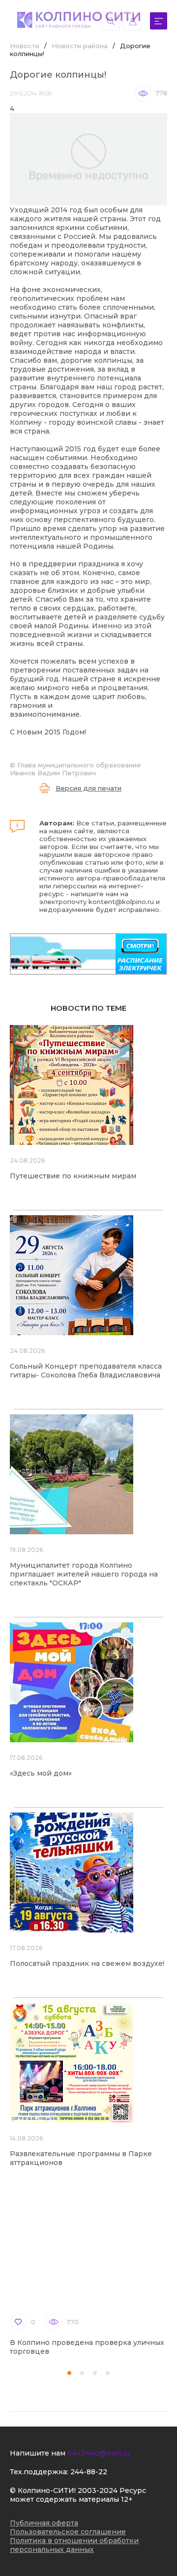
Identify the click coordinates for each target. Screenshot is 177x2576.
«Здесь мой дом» (41, 1773)
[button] (69, 2373)
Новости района (80, 46)
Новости (25, 46)
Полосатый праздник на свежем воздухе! (87, 1963)
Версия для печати (88, 788)
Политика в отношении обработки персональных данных (74, 2545)
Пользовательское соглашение (68, 2532)
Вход (133, 21)
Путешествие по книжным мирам (73, 1176)
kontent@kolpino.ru (121, 902)
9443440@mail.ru (99, 2453)
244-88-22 (89, 2472)
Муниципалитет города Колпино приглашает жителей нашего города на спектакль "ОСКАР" (84, 1574)
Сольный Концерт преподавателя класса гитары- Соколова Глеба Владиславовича (86, 1371)
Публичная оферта (44, 2523)
